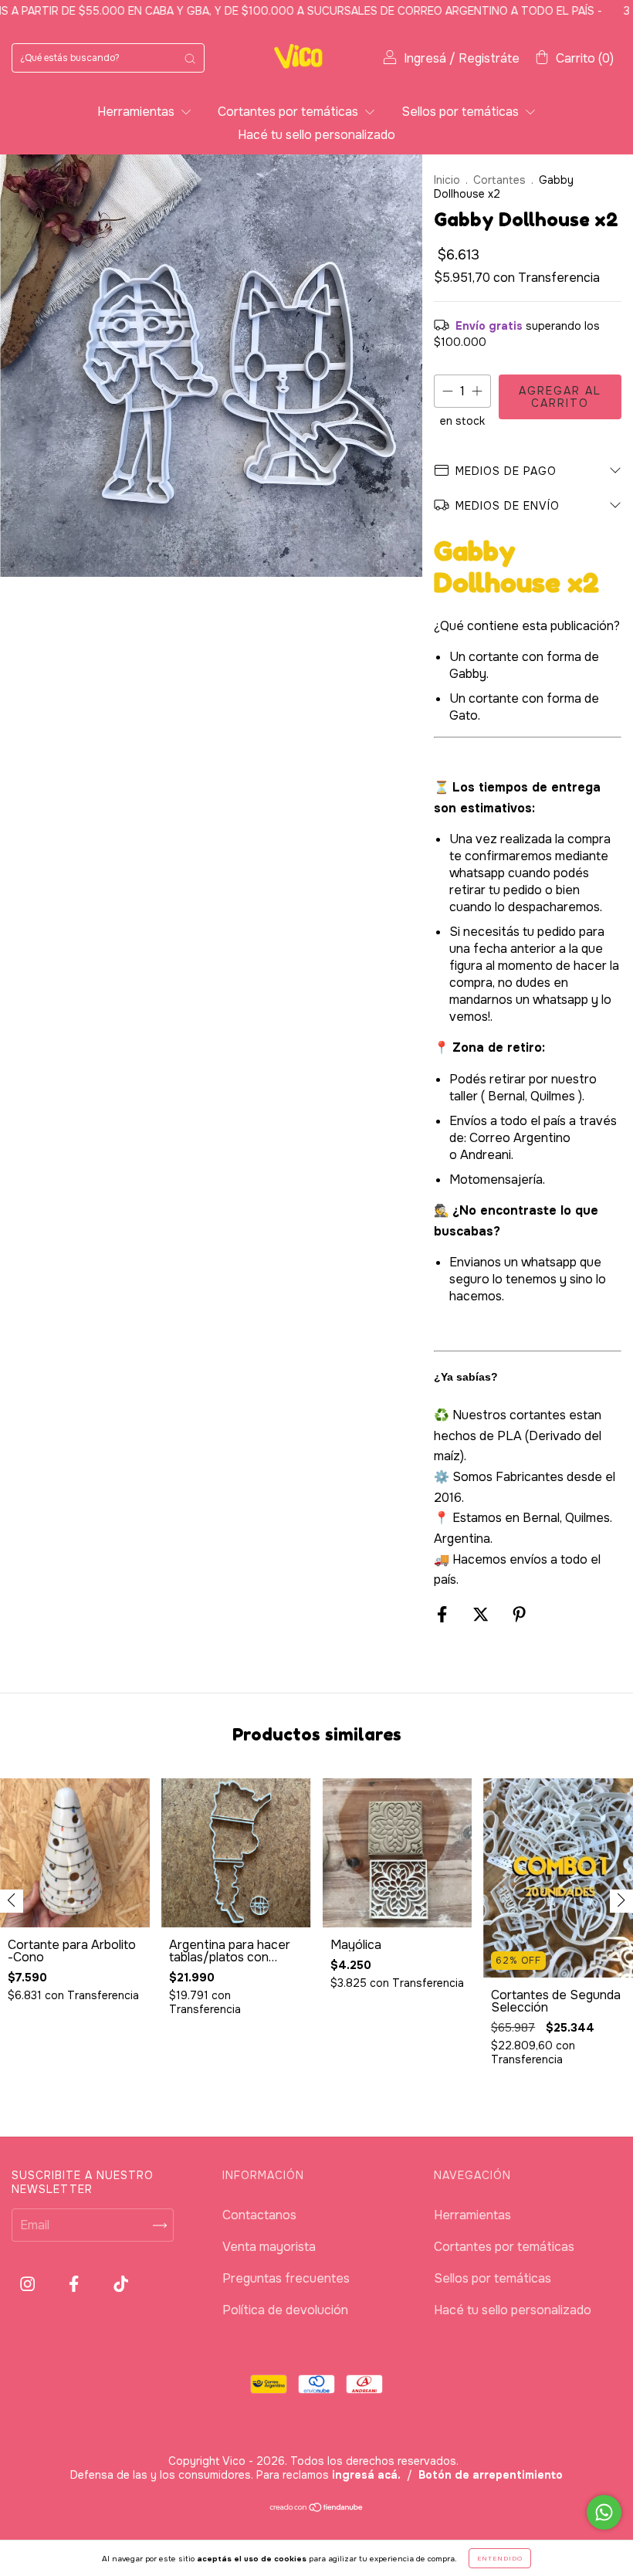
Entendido (500, 2558)
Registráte (489, 58)
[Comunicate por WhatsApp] (604, 2512)
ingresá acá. (366, 2475)
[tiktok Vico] (121, 2285)
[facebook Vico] (75, 2285)
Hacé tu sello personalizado (316, 135)
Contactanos (259, 2215)
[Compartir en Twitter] (482, 1615)
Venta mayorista (269, 2247)
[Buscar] (190, 58)
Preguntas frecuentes (286, 2278)
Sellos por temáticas (462, 112)
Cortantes (499, 180)
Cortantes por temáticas (289, 112)
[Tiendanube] (317, 2508)
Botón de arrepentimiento (491, 2475)
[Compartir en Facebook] (443, 1615)
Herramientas (137, 112)
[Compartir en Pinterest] (519, 1615)
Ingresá (425, 58)
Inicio (447, 180)
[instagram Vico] (29, 2285)
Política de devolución (285, 2310)
